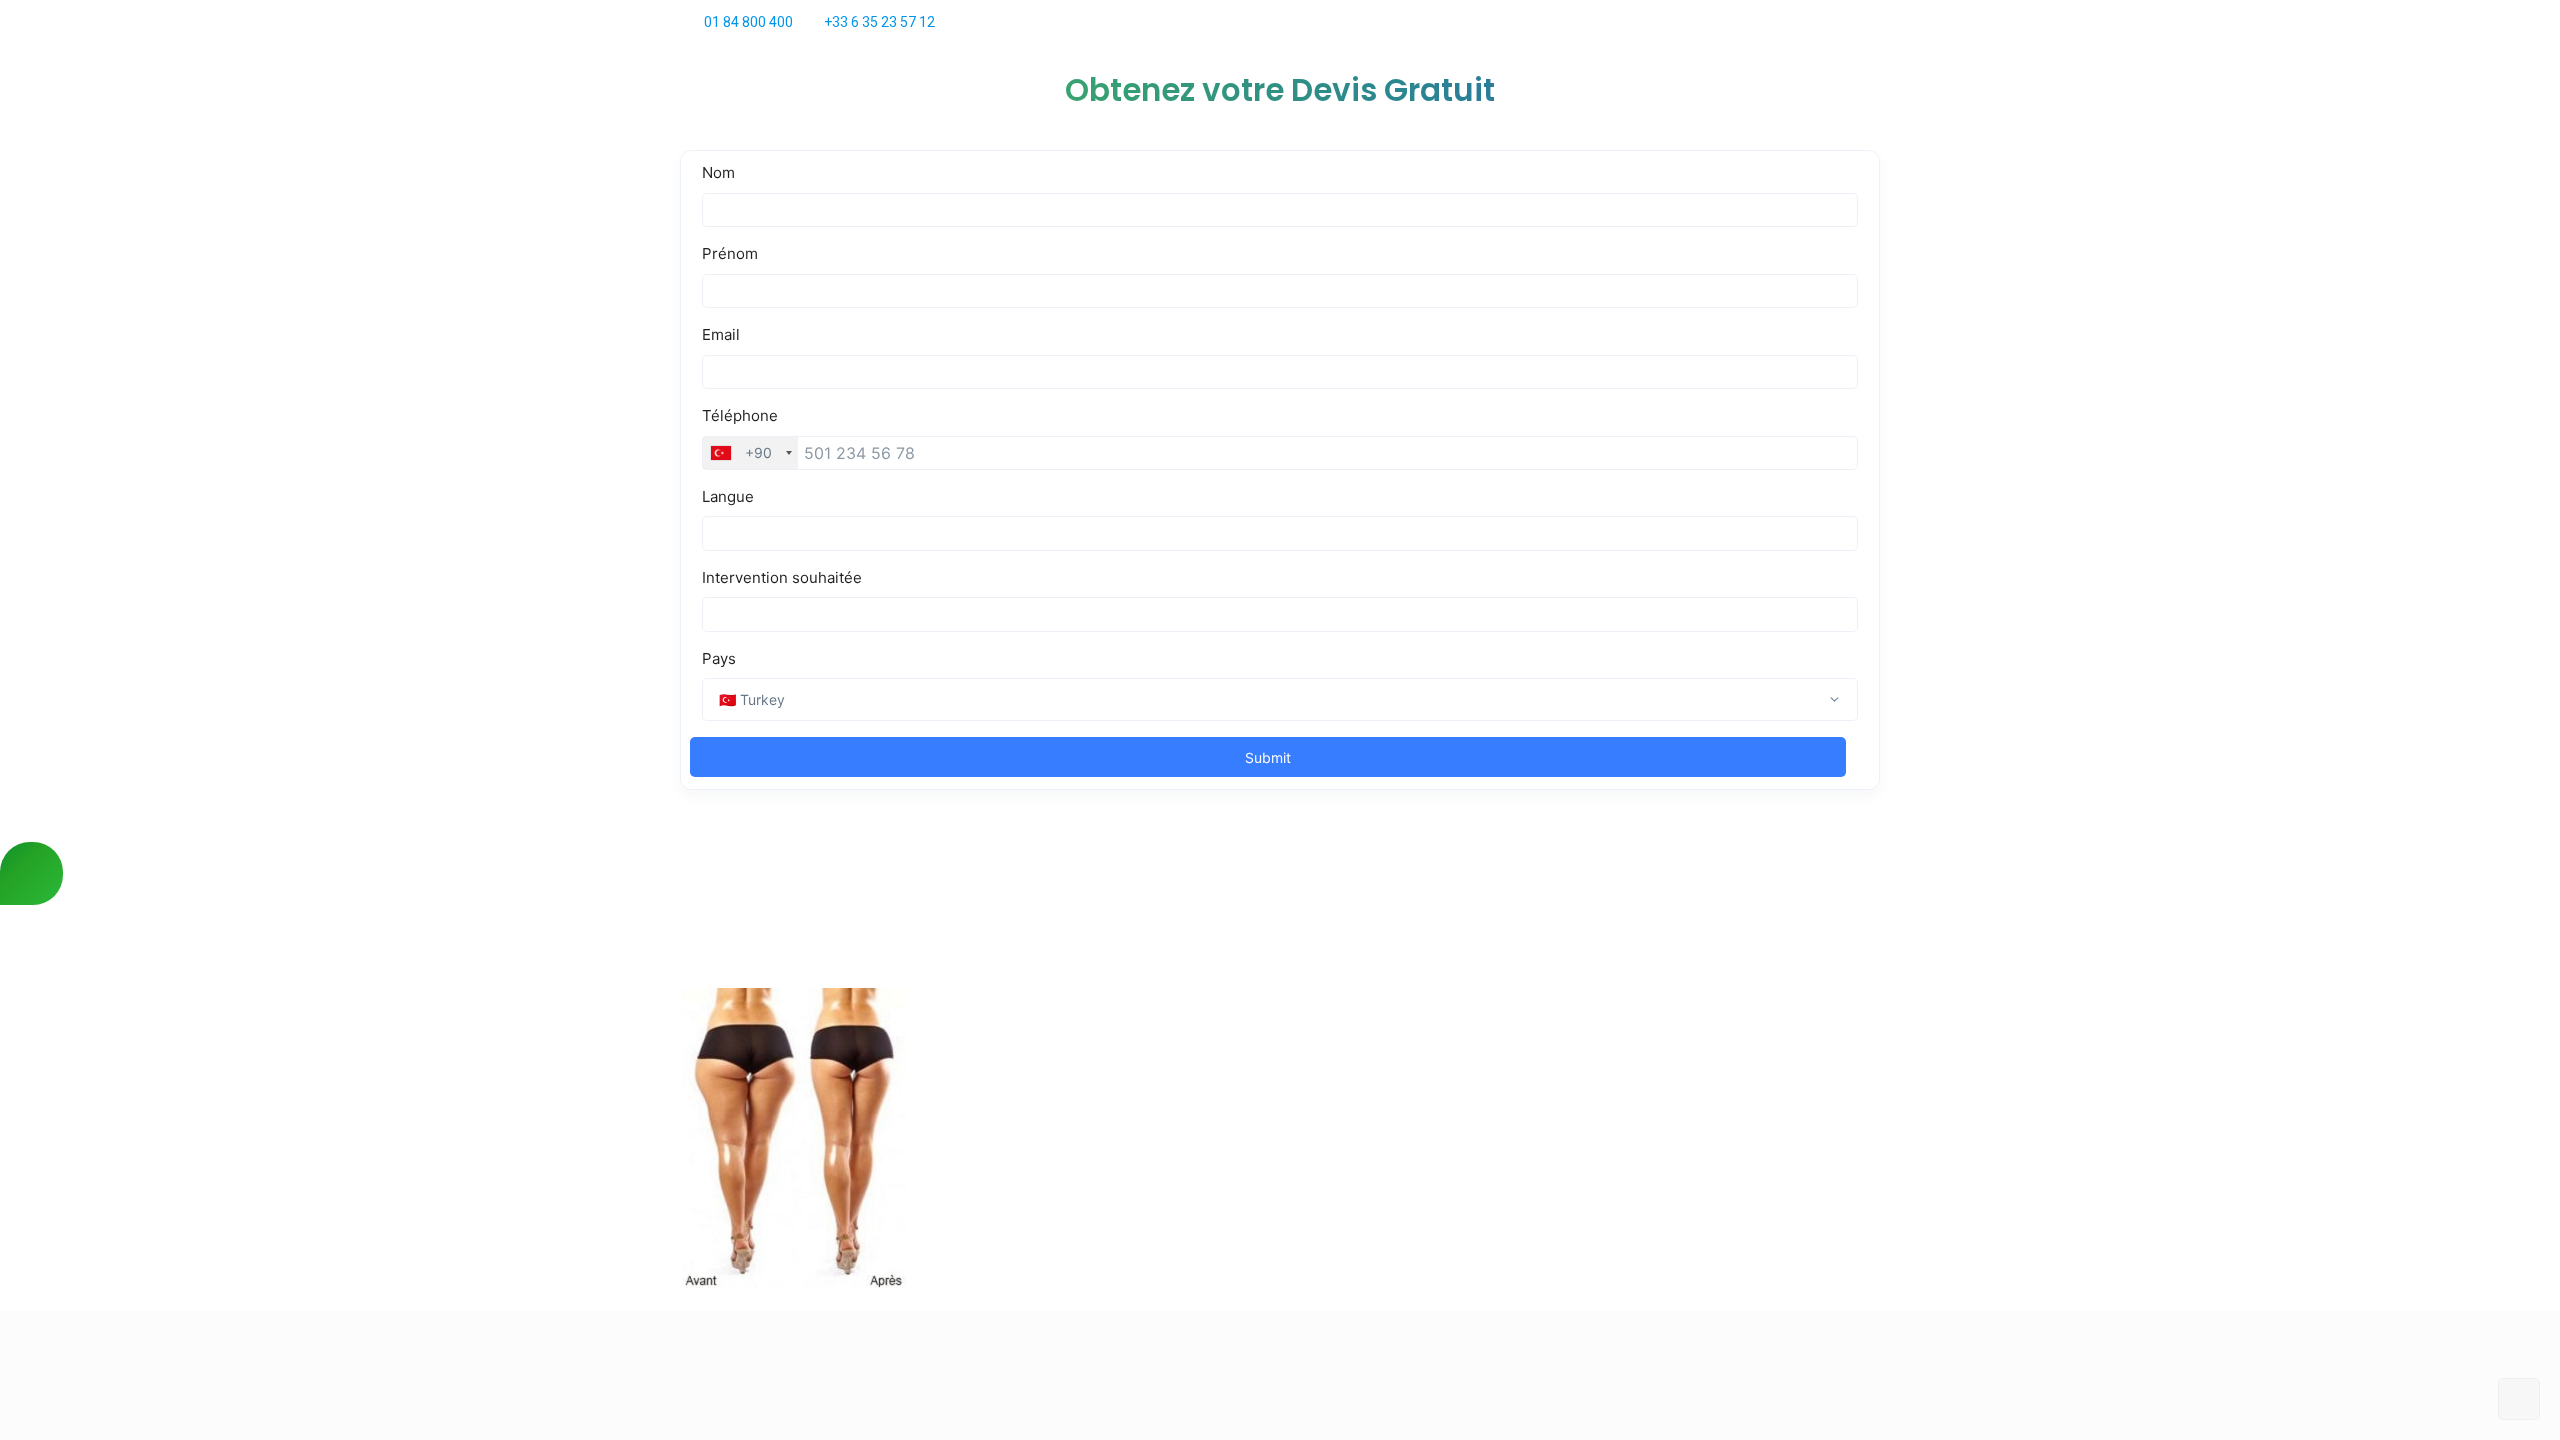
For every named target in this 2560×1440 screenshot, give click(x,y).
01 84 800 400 (748, 22)
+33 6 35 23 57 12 (879, 22)
